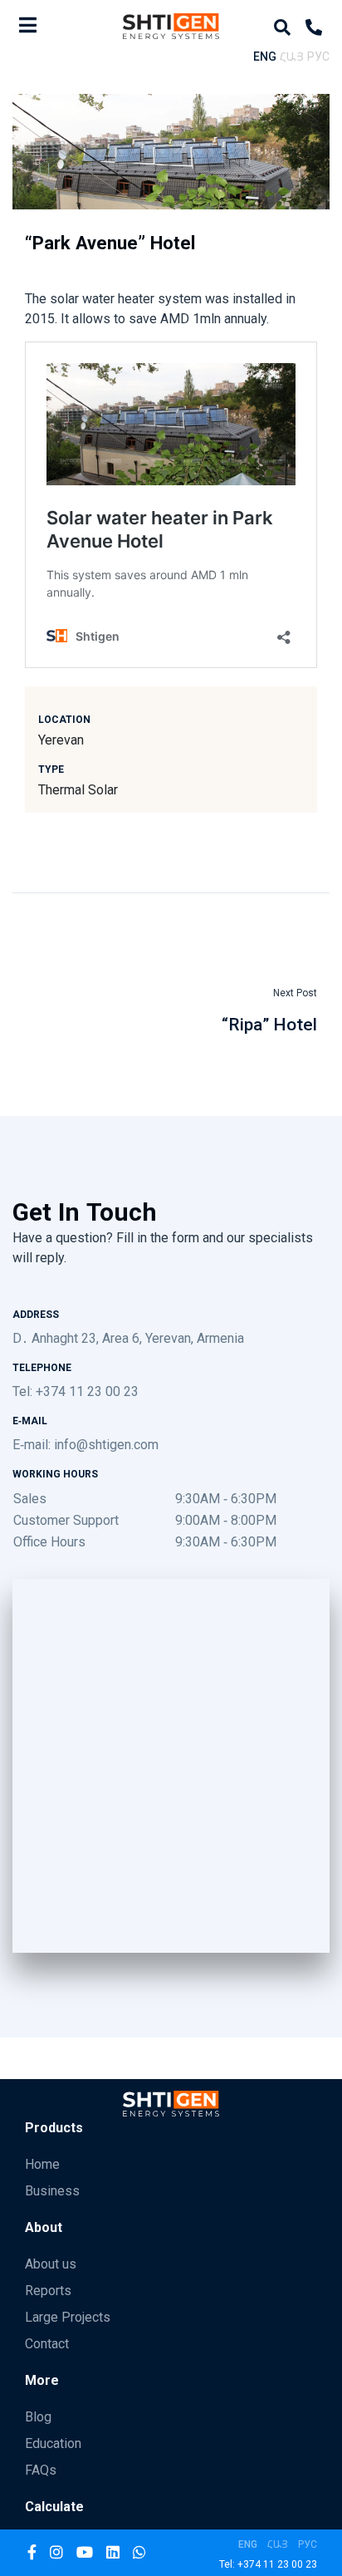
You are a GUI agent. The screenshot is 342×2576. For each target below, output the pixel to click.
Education (53, 2443)
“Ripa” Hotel (269, 1024)
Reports (48, 2290)
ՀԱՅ (292, 56)
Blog (38, 2416)
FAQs (41, 2470)
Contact (47, 2343)
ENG (265, 56)
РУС (318, 56)
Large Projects (68, 2317)
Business (52, 2190)
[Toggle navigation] (28, 25)
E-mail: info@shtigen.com (85, 1444)
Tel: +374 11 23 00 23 (76, 1391)
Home (42, 2164)
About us (51, 2264)
